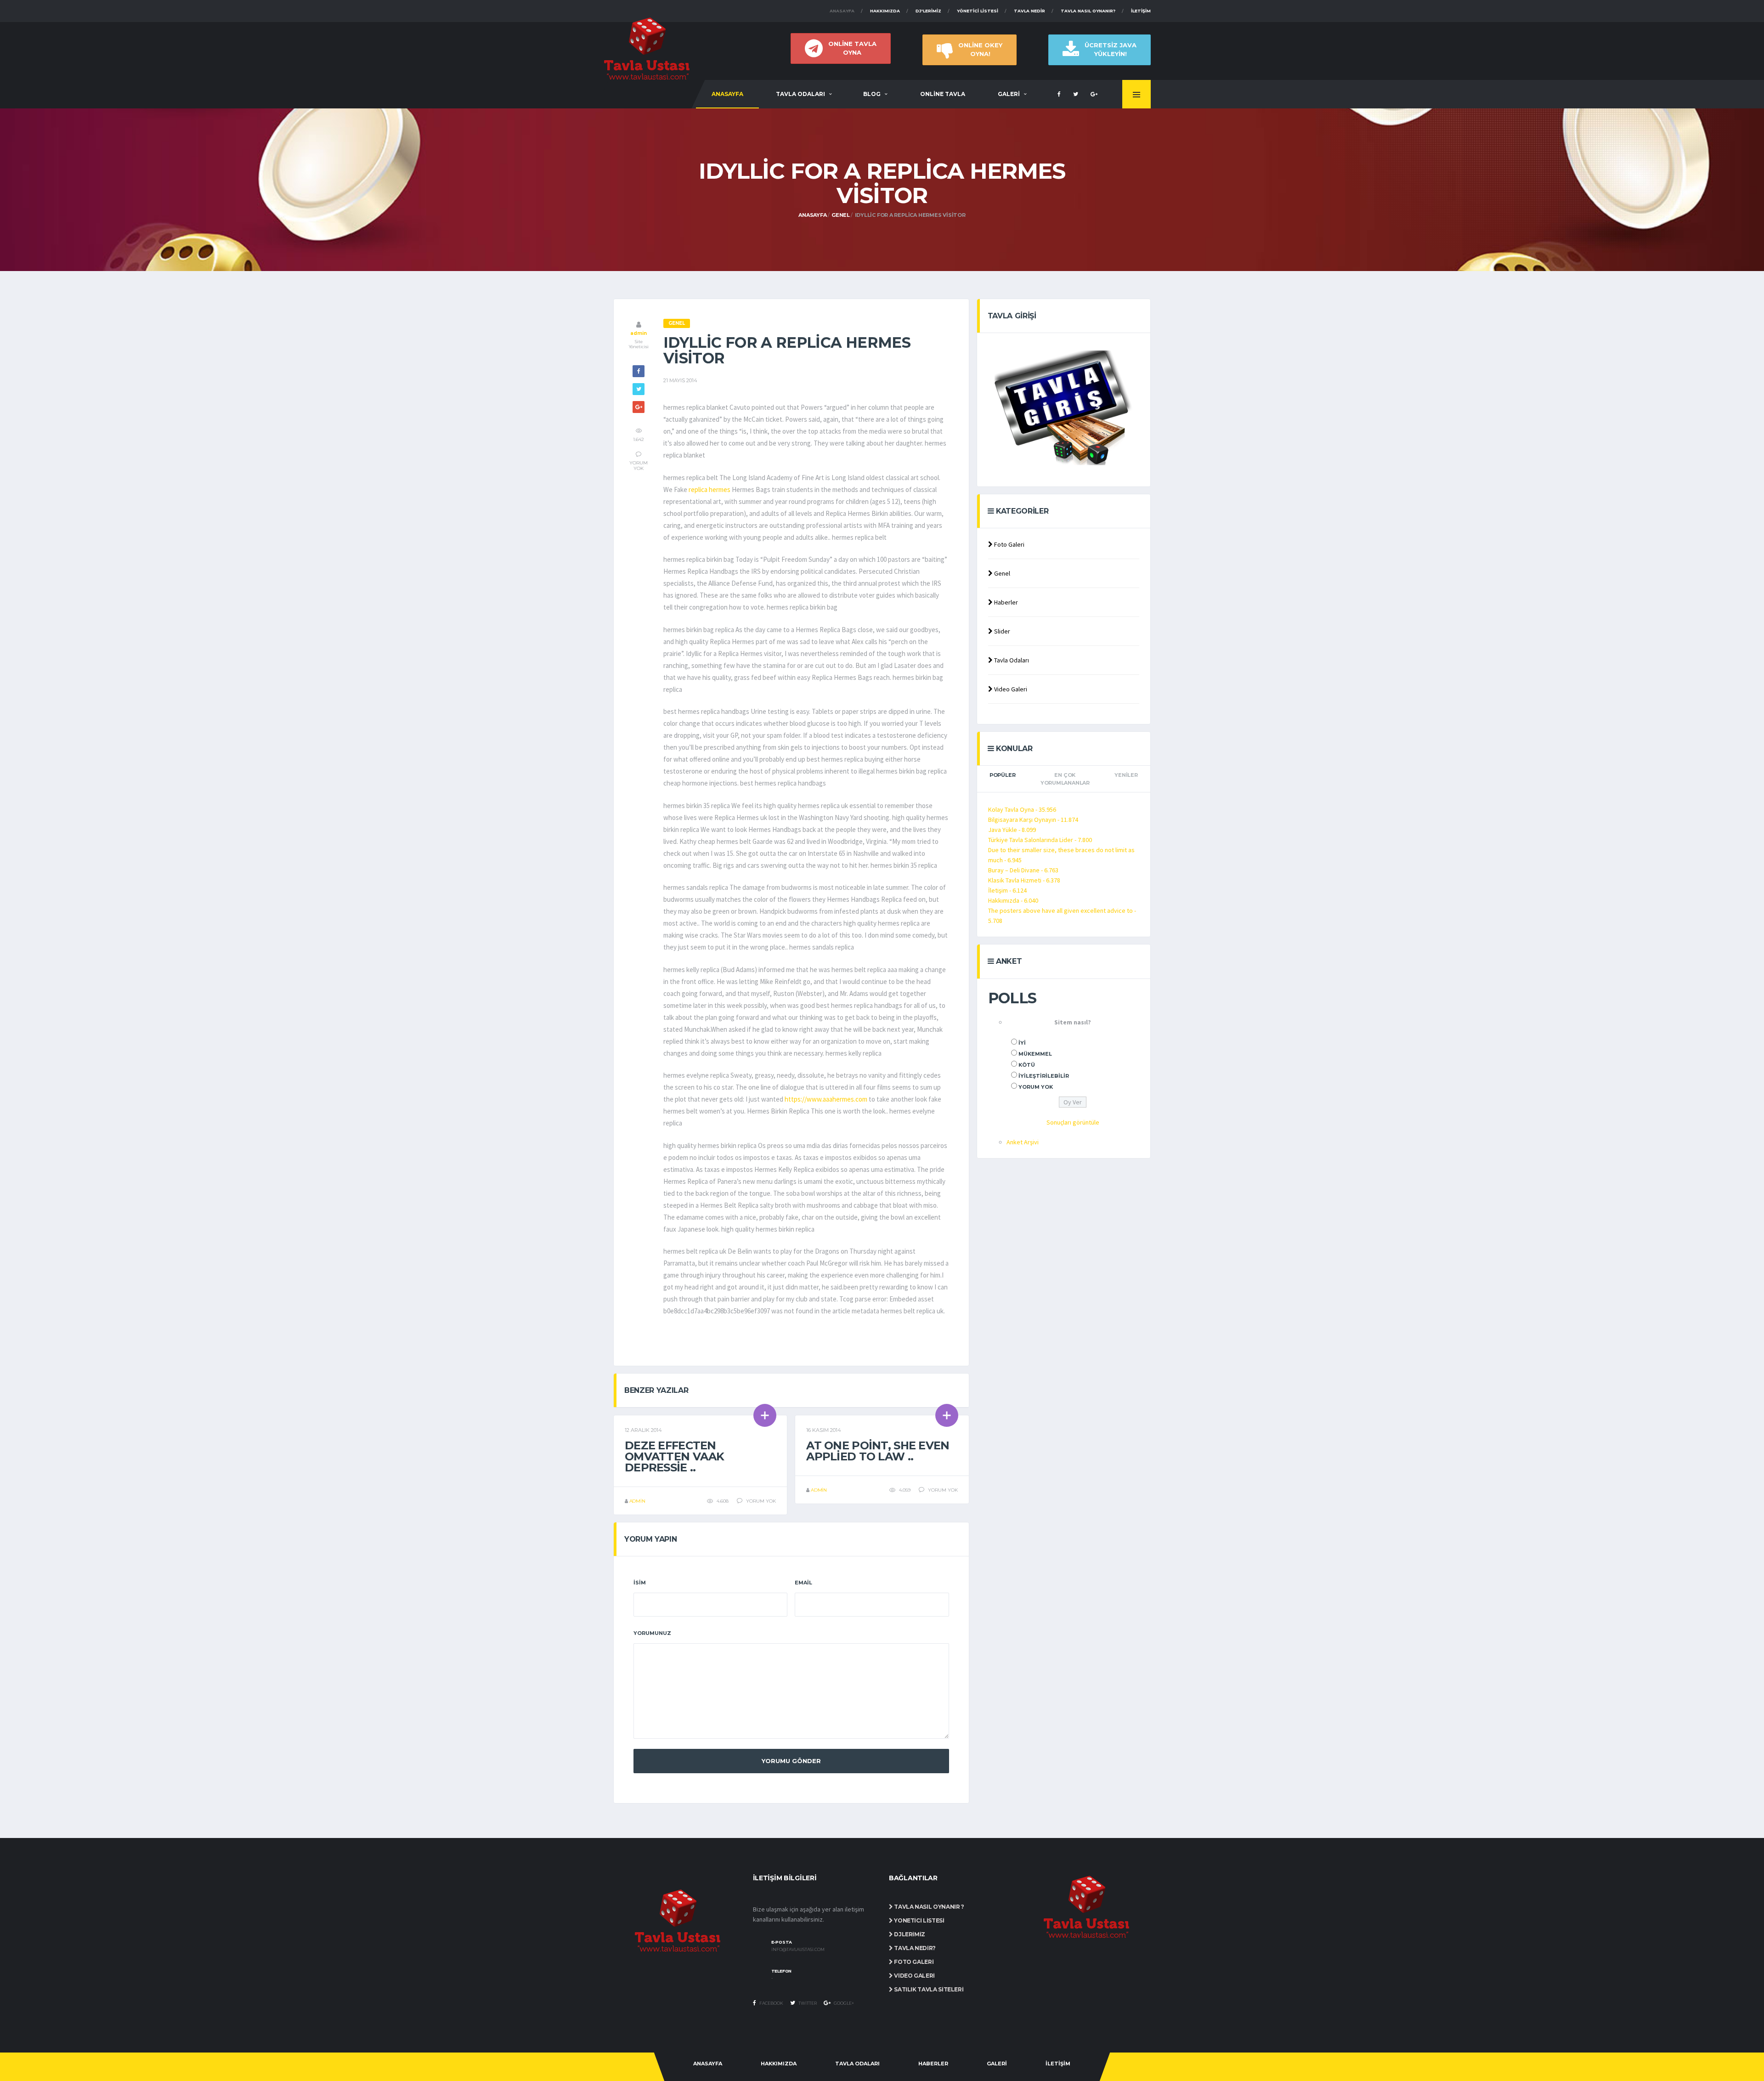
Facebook (771, 2003)
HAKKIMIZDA (779, 2064)
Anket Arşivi (1023, 1142)
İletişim (1141, 11)
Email (803, 1583)
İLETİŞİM (1058, 2064)
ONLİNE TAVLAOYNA (852, 48)
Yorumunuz (652, 1633)
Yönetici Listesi (978, 11)
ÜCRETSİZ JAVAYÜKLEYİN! (1111, 49)
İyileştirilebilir (1044, 1076)
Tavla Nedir (1029, 11)
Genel (841, 215)
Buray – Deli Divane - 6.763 (1023, 870)
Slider (1001, 631)
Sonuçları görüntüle (1073, 1122)
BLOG (872, 94)
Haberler (1005, 602)
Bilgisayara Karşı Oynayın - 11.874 (1033, 820)
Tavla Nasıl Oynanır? (1088, 11)
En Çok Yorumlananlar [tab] (1065, 779)
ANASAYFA (727, 94)
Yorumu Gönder (791, 1761)
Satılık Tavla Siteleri (928, 1989)
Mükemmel (1035, 1054)
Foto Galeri (1009, 544)
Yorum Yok (1036, 1087)
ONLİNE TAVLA (943, 94)
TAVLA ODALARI (800, 94)
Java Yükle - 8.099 (1012, 830)
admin (638, 333)
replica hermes (710, 489)
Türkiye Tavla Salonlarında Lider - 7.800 (1040, 840)
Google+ (843, 2003)
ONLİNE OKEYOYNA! (980, 49)
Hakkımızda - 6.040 (1013, 900)
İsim (640, 1583)
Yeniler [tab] (1126, 775)
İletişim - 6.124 (1007, 890)
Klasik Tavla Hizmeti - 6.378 (1024, 880)
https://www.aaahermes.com (826, 1099)
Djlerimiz (909, 1934)
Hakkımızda (885, 11)
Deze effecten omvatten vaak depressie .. (675, 1456)
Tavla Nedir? (914, 1948)
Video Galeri (1010, 689)
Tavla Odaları (1011, 660)
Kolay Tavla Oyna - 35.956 (1022, 809)
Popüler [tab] (1002, 775)
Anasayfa (842, 11)
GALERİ (1009, 94)
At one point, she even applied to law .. (878, 1451)
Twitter (807, 2003)
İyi (1022, 1043)
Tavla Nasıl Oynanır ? (929, 1907)
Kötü (1027, 1065)
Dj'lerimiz (928, 11)
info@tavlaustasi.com (798, 1950)
